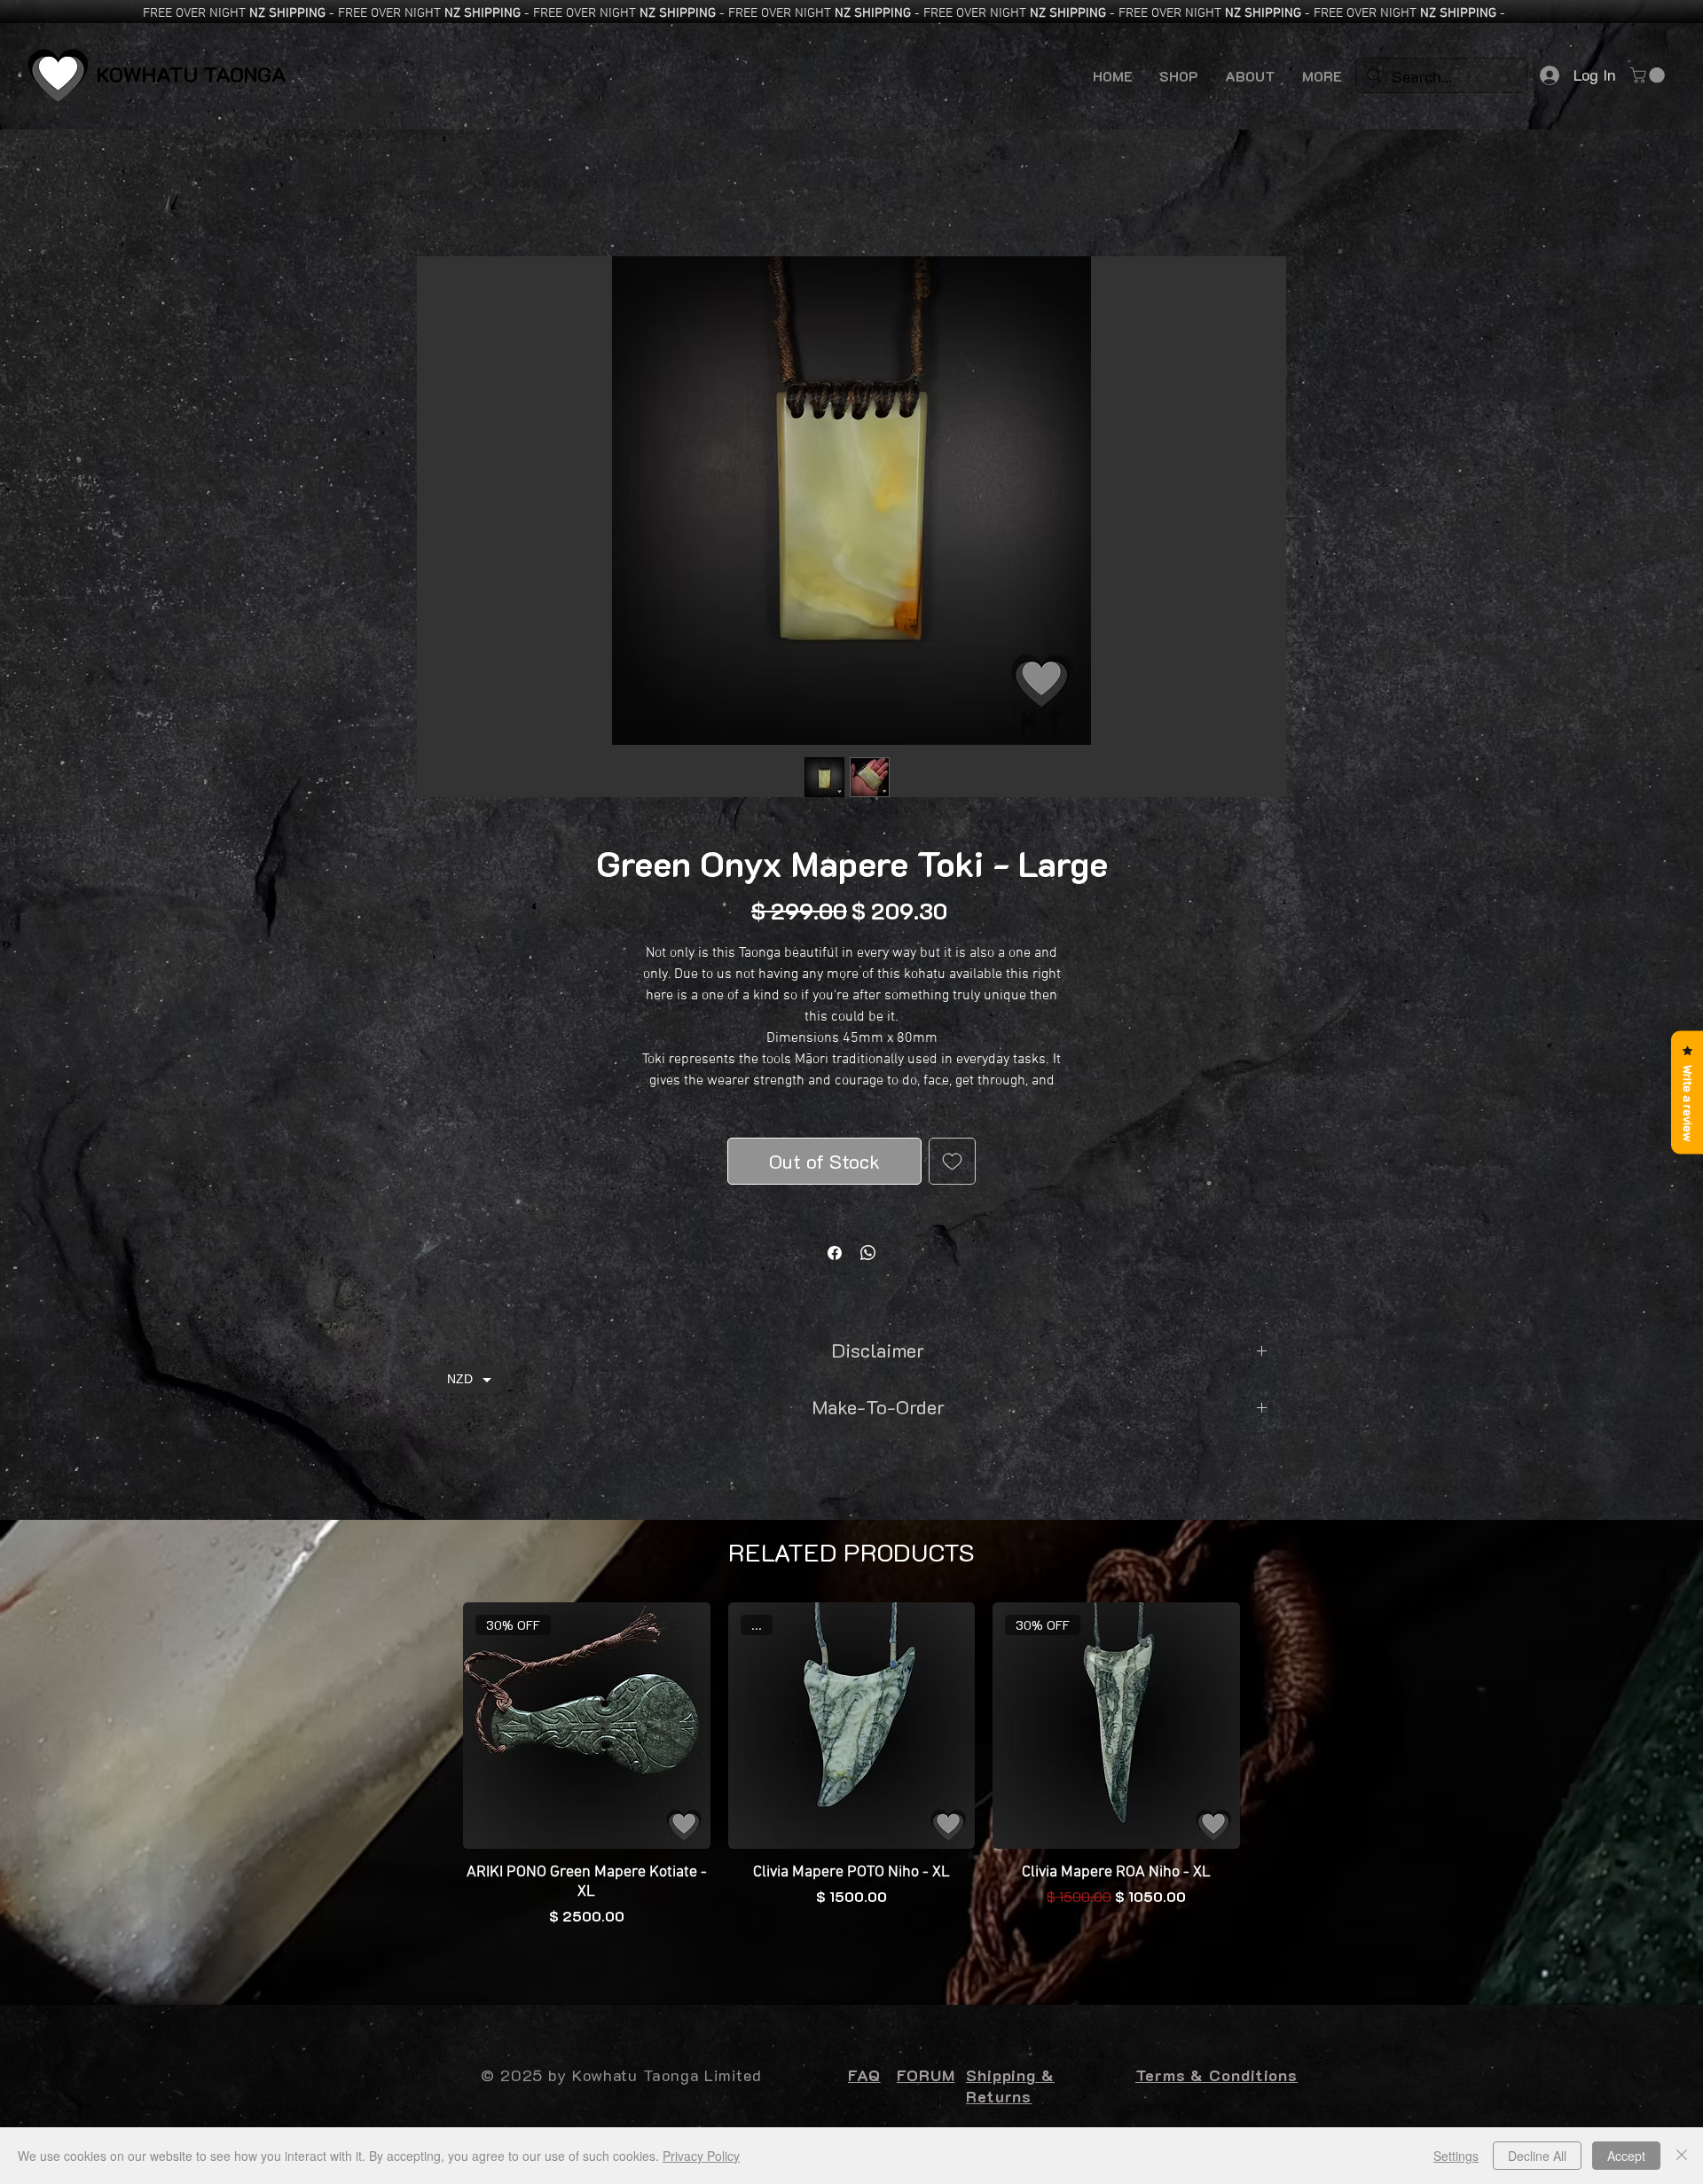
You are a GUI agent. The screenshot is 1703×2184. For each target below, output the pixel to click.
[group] (851, 1789)
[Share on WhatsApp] (868, 1253)
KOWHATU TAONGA (192, 74)
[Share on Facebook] (835, 1253)
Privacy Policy (701, 2156)
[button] (1649, 75)
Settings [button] (1456, 2156)
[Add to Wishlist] (952, 1161)
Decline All (1537, 2156)
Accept (1626, 2156)
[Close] (1682, 2156)
